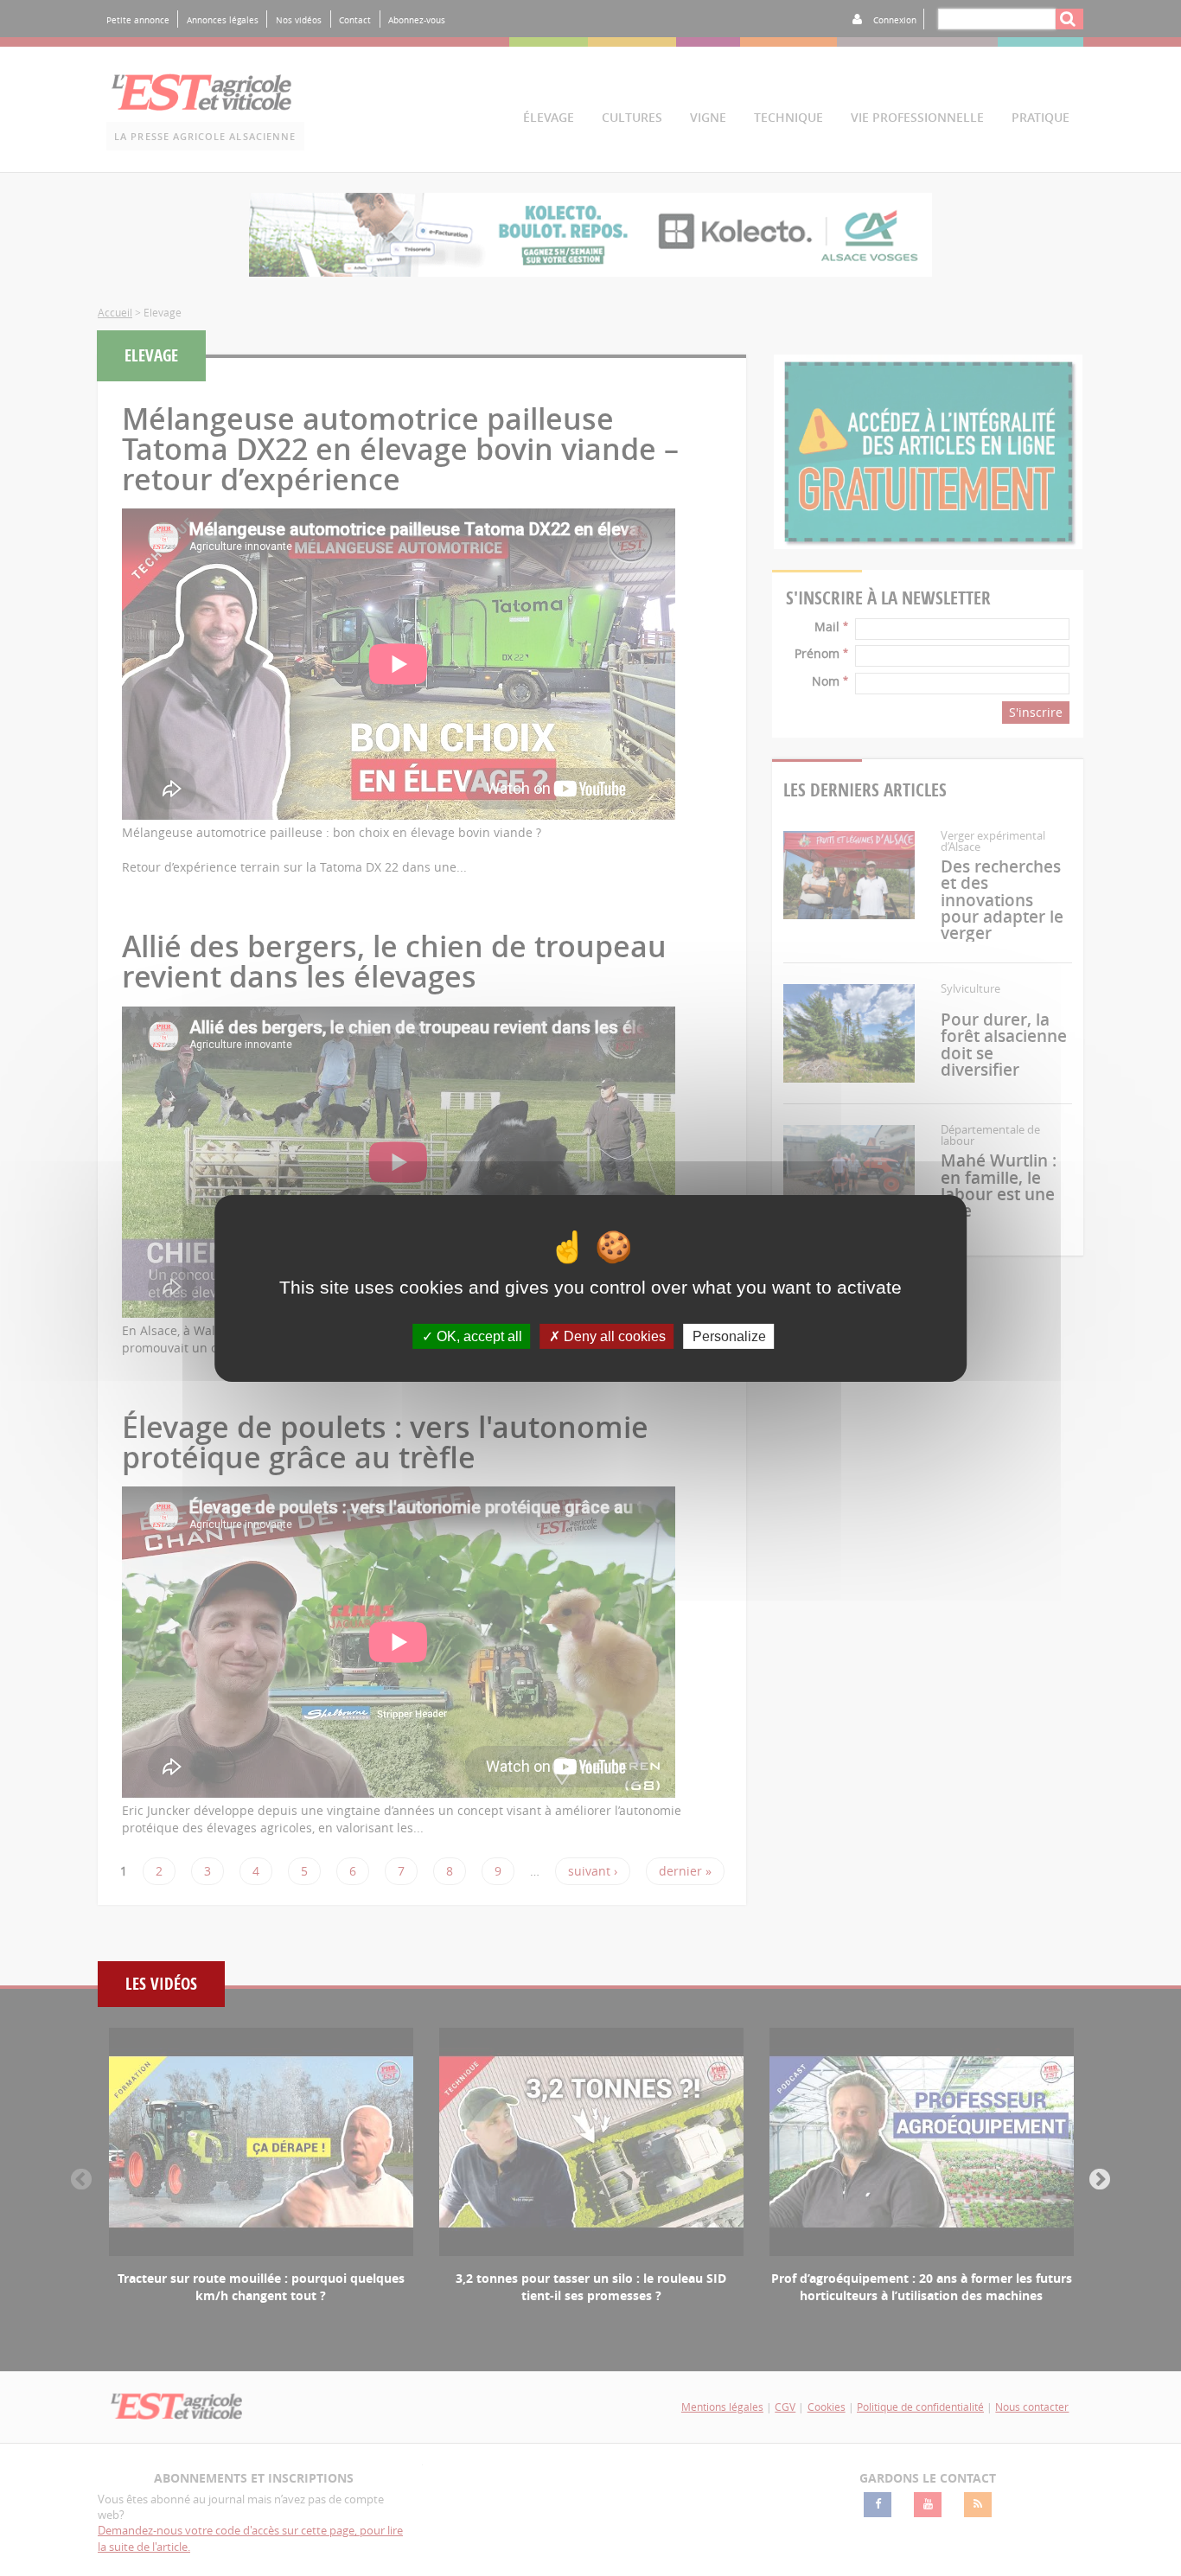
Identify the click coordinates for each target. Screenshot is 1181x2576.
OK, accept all (478, 1336)
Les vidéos (161, 1984)
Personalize (729, 1336)
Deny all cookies (613, 1336)
